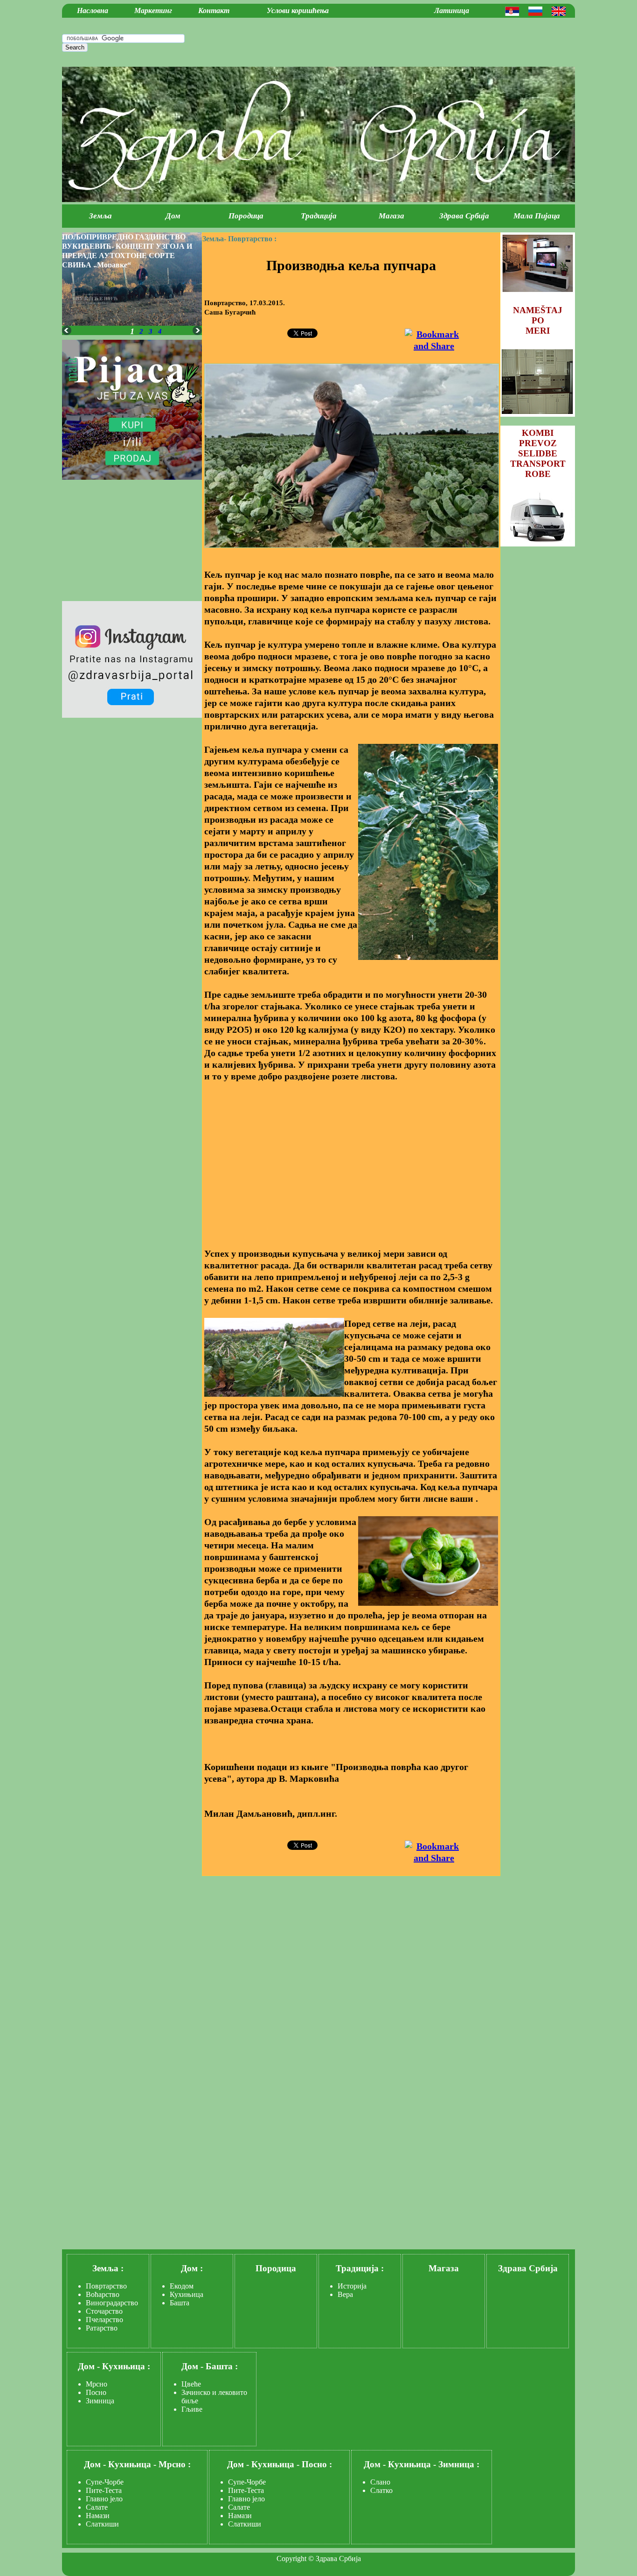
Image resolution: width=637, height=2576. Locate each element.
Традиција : (360, 2268)
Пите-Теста (104, 2490)
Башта (180, 2303)
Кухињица (187, 2294)
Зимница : (459, 2464)
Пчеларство (104, 2320)
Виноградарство (112, 2303)
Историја (352, 2286)
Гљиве (192, 2409)
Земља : (108, 2268)
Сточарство (104, 2311)
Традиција (319, 216)
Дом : (192, 2268)
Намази (98, 2516)
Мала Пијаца (537, 216)
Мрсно (97, 2384)
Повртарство (106, 2286)
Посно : (317, 2464)
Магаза (391, 216)
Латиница (452, 10)
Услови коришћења (298, 10)
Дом (173, 216)
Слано (380, 2482)
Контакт (214, 10)
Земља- (214, 239)
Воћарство (103, 2294)
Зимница (100, 2401)
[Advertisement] (351, 1159)
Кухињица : (126, 2366)
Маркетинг (153, 10)
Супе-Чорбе (105, 2482)
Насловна (93, 10)
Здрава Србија (464, 216)
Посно (96, 2392)
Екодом (182, 2286)
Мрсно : (175, 2464)
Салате (97, 2507)
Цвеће (191, 2384)
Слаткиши (102, 2524)
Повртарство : (252, 239)
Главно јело (104, 2499)
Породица (246, 216)
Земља (100, 216)
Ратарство (102, 2328)
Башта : (222, 2366)
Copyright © (295, 2558)
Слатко (381, 2490)
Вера (345, 2294)
